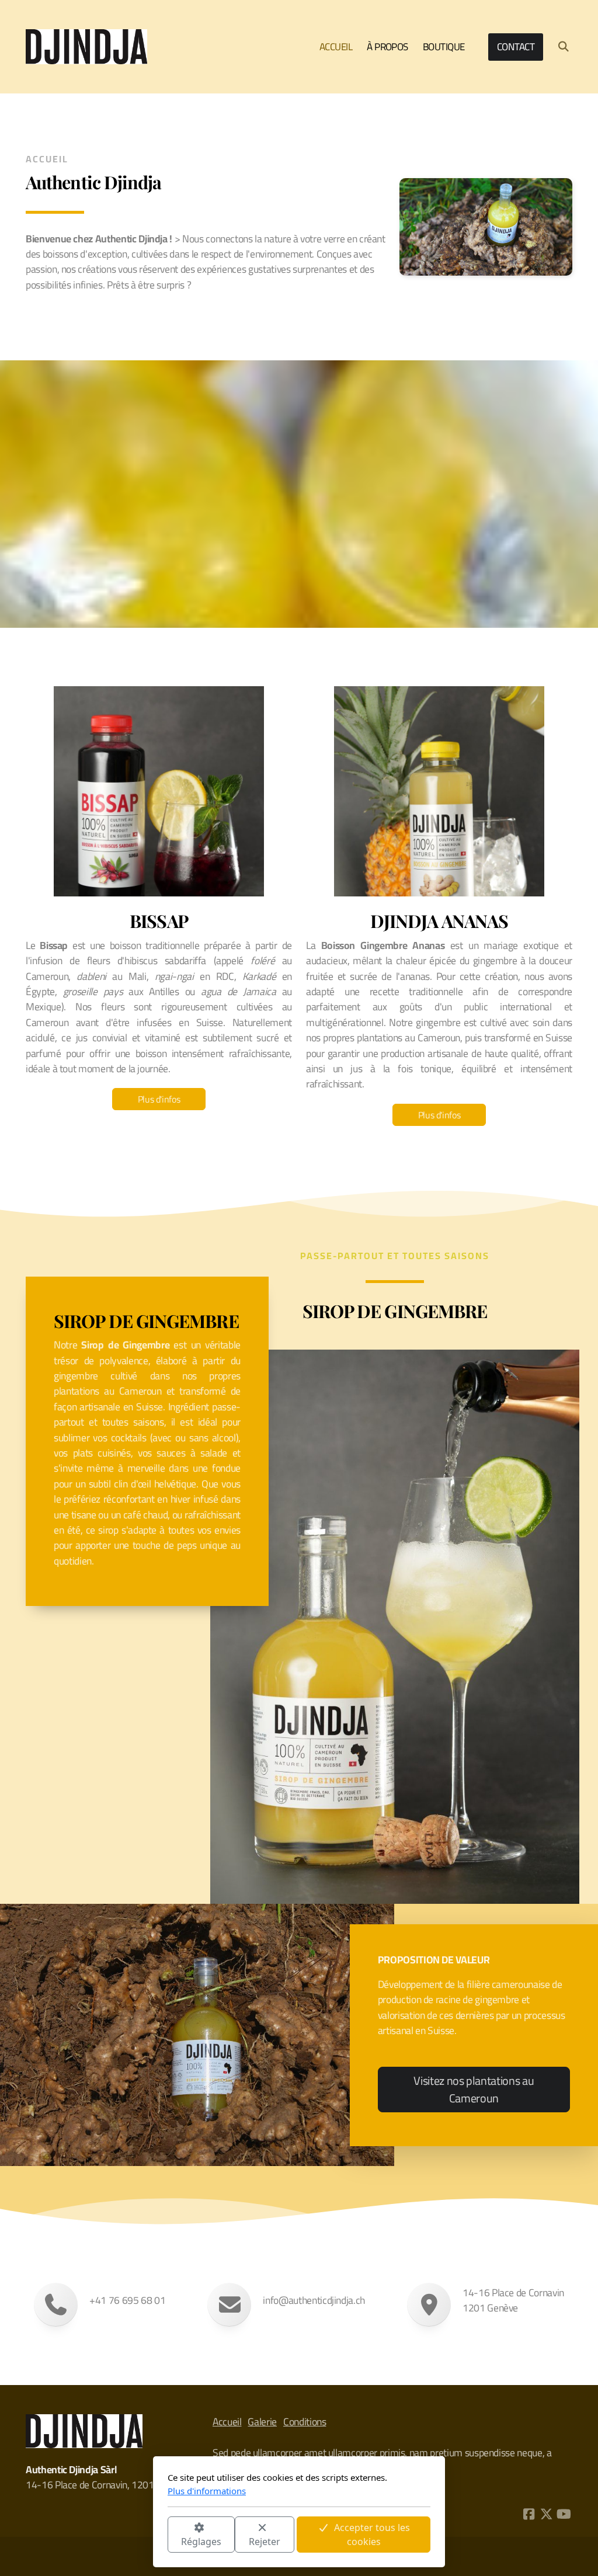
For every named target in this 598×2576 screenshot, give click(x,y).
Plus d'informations (207, 2491)
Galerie (262, 2422)
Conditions (305, 2422)
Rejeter (265, 2542)
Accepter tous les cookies (372, 2535)
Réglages (201, 2542)
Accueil (227, 2422)
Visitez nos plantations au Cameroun (474, 2089)
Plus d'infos (159, 1099)
